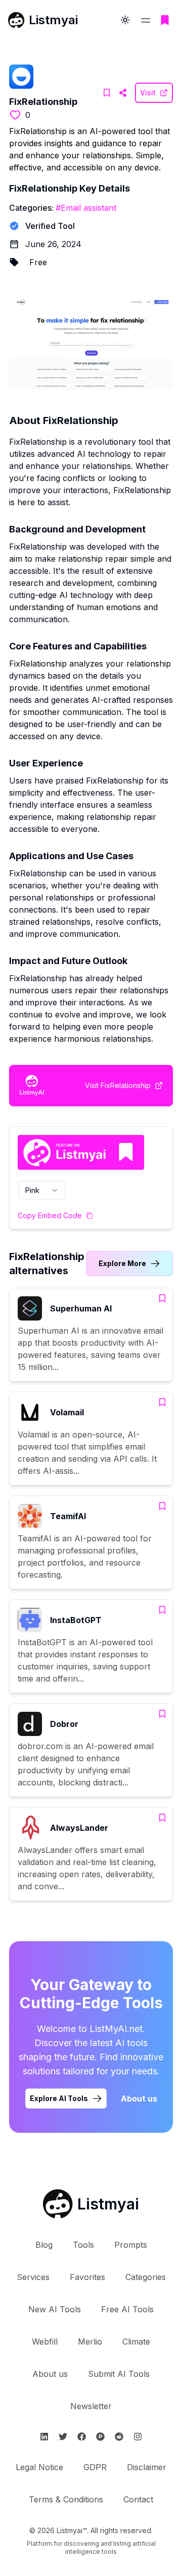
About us (139, 2099)
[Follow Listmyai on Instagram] (138, 2437)
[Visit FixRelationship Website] (123, 93)
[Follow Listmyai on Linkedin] (44, 2437)
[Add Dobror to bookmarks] (162, 1714)
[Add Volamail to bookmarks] (162, 1402)
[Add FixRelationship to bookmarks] (107, 93)
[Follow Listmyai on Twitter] (63, 2437)
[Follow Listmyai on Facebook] (82, 2437)
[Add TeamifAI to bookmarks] (162, 1506)
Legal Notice (39, 2467)
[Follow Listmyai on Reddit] (119, 2437)
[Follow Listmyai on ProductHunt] (100, 2437)
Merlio (90, 2342)
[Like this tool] (15, 115)
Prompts (131, 2245)
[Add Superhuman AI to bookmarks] (162, 1298)
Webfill (45, 2342)
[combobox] (42, 1190)
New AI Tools (55, 2309)
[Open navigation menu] (146, 20)
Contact (138, 2499)
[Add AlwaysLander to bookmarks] (162, 1818)
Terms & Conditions (66, 2499)
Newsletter (91, 2406)
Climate (136, 2342)
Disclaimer (147, 2467)
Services (33, 2277)
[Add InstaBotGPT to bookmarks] (162, 1610)
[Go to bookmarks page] (165, 20)
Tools (83, 2245)
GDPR (95, 2467)
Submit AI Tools (119, 2374)
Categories (146, 2277)
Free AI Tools (127, 2309)
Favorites (87, 2277)
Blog (44, 2245)
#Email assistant (86, 208)
